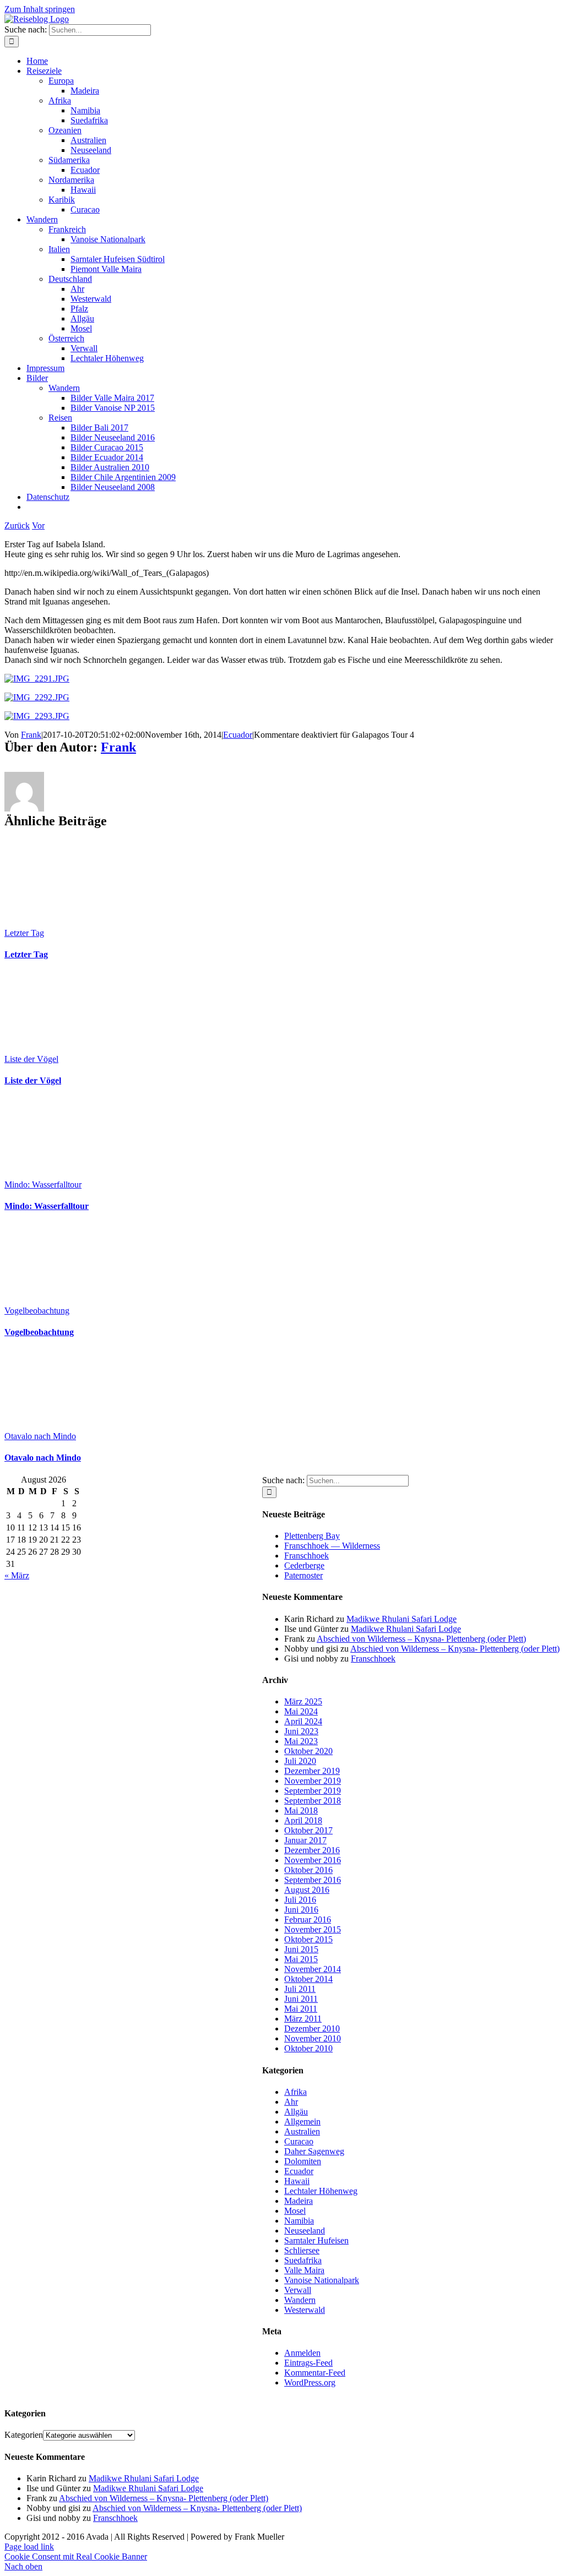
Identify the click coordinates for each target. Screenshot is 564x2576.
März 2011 (303, 2019)
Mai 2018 (301, 1810)
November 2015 (313, 1929)
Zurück (17, 525)
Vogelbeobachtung (37, 1311)
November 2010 (313, 2038)
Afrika (295, 2092)
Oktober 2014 (308, 1979)
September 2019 (313, 1791)
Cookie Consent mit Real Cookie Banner (76, 2556)
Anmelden (302, 2353)
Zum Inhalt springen (40, 9)
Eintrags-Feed (308, 2363)
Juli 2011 (300, 1989)
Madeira (299, 2201)
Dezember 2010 (312, 2028)
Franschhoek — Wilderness (332, 1546)
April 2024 (303, 1721)
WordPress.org (310, 2382)
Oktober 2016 (308, 1870)
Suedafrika (303, 2260)
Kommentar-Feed (315, 2373)
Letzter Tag (24, 933)
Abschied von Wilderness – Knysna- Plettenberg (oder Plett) (421, 1639)
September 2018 (313, 1801)
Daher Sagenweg (314, 2151)
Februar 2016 (308, 1919)
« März (17, 1575)
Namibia (299, 2221)
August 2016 (307, 1890)
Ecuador (238, 735)
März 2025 (303, 1701)
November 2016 (313, 1860)
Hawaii (297, 2181)
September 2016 (313, 1880)
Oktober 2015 (308, 1939)
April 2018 (303, 1820)
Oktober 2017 (308, 1830)
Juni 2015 (301, 1949)
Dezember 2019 (312, 1771)
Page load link (29, 2547)
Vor (38, 525)
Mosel (295, 2211)
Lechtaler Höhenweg (321, 2191)
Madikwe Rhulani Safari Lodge (402, 1619)
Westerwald (305, 2310)
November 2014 (313, 1969)
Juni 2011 (301, 1999)
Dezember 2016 (312, 1850)
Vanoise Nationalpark (322, 2280)
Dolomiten (303, 2161)
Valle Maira (304, 2270)
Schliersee (302, 2250)
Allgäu (296, 2112)
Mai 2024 (301, 1711)
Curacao (299, 2141)
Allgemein (302, 2122)
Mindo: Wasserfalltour (43, 1184)
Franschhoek (307, 1556)
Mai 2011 (301, 2009)
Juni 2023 (301, 1731)
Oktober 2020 (308, 1751)
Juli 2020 (300, 1761)
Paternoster (303, 1575)
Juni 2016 (301, 1910)
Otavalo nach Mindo (40, 1436)
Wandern (300, 2300)
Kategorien (24, 2435)
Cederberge (304, 1565)
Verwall (298, 2290)
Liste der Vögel (31, 1059)
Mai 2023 (301, 1741)
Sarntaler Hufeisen (316, 2240)
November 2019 (313, 1781)
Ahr (291, 2102)
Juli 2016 (300, 1900)
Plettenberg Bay (312, 1536)
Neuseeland (305, 2231)
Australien (302, 2131)
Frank (31, 735)
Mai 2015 (301, 1959)
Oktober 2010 (308, 2048)
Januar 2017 (305, 1840)
